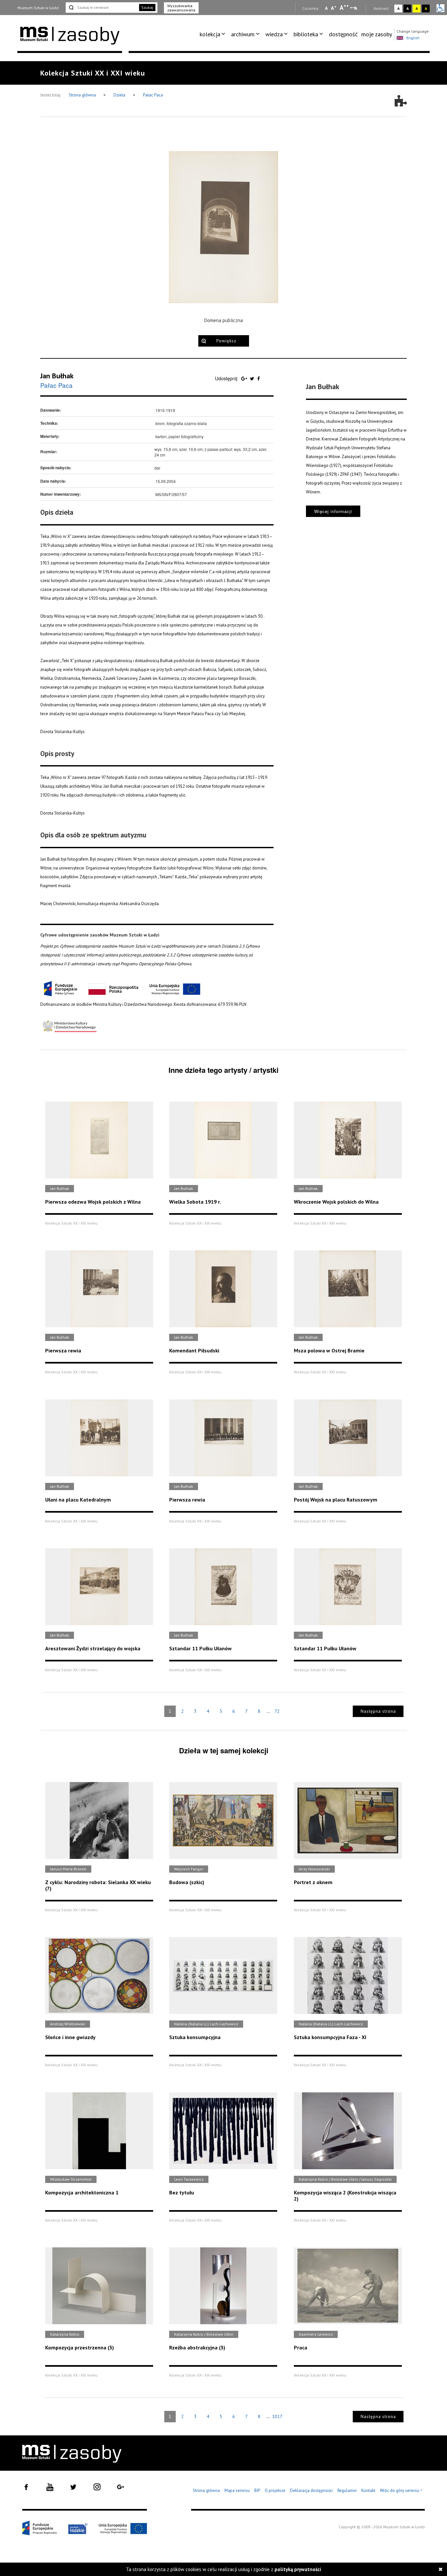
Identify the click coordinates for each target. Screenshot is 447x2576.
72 (277, 1711)
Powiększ (226, 341)
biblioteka (306, 34)
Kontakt (368, 2490)
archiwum (243, 34)
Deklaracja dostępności (311, 2490)
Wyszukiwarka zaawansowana (181, 8)
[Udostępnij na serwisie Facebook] (259, 378)
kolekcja (210, 34)
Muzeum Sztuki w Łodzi (38, 8)
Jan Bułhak (57, 376)
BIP (257, 2490)
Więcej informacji (333, 511)
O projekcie (275, 2490)
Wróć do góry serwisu (401, 2491)
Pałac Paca (153, 95)
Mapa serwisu (237, 2490)
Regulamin (347, 2490)
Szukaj (147, 7)
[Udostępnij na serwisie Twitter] (253, 378)
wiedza (274, 34)
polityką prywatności (298, 2569)
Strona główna (83, 95)
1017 (277, 2416)
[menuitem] (214, 34)
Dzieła (120, 95)
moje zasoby (377, 34)
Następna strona (378, 1711)
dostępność (343, 34)
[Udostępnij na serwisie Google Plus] (245, 378)
